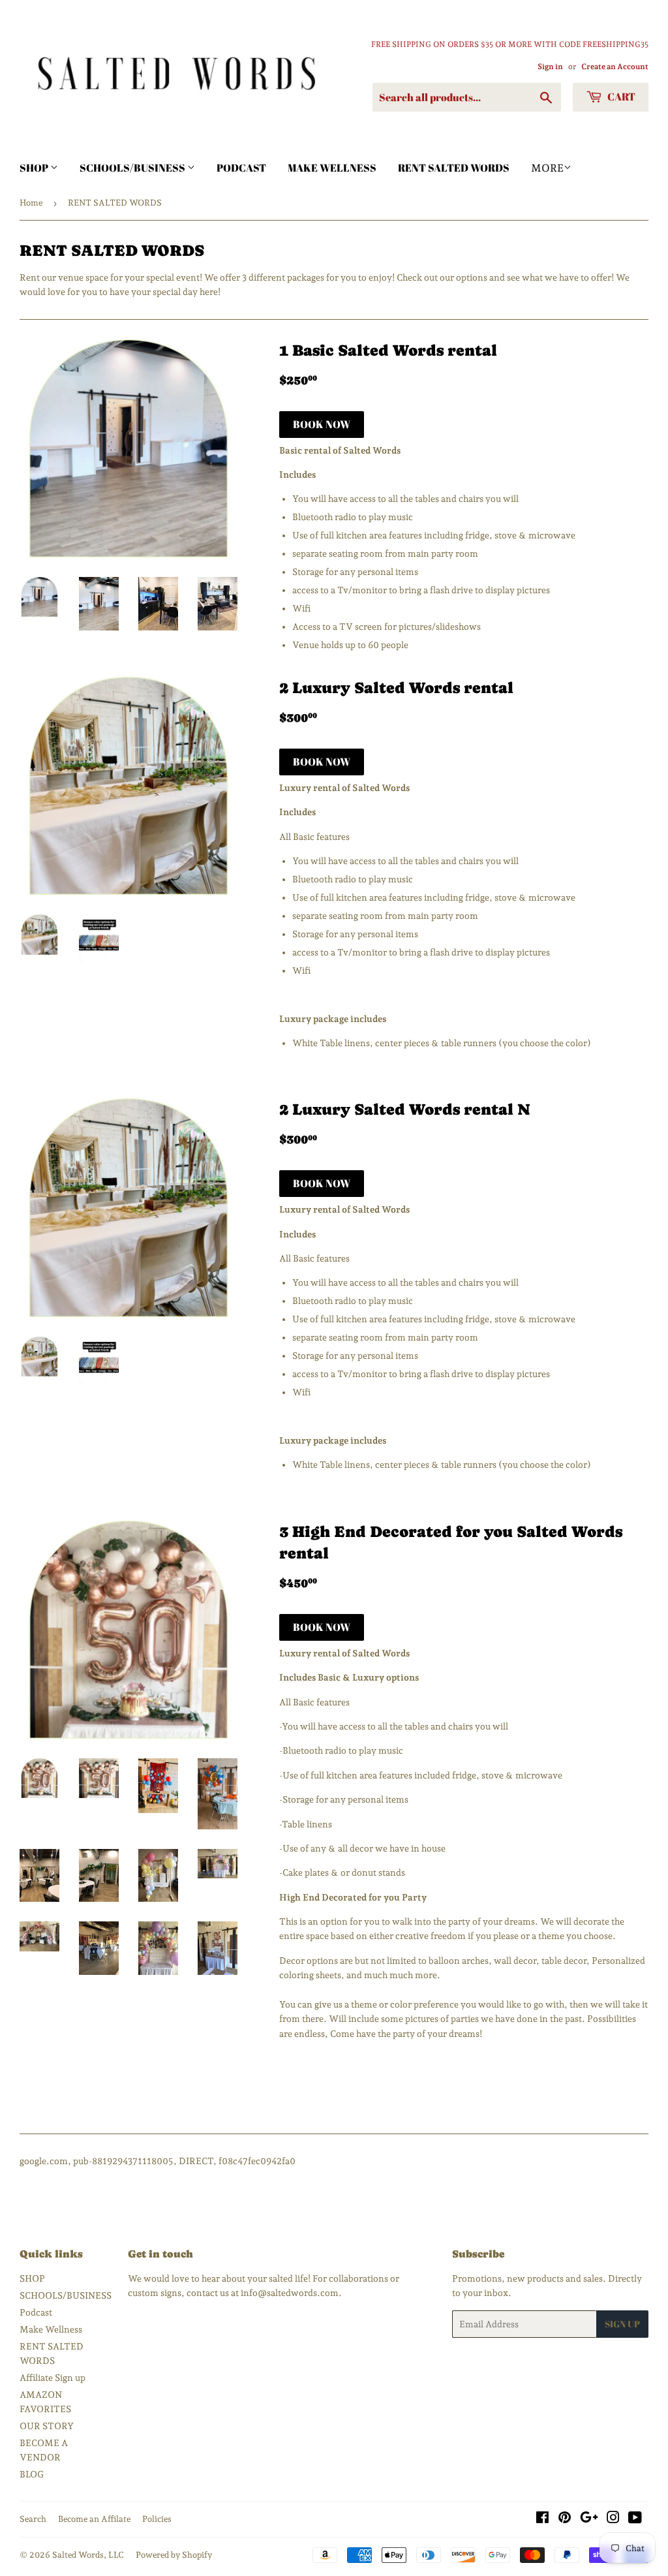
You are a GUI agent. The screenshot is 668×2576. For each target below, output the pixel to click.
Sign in (550, 67)
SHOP (35, 168)
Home (31, 203)
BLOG (32, 2474)
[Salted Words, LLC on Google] (589, 2519)
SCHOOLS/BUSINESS (133, 168)
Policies (157, 2519)
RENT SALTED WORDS (454, 168)
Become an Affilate (94, 2519)
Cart (620, 97)
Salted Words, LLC (88, 2555)
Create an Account (615, 67)
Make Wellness (332, 168)
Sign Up (622, 2324)
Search (33, 2519)
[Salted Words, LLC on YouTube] (635, 2519)
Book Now (322, 424)
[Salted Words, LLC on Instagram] (613, 2519)
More (547, 168)
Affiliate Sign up (53, 2378)
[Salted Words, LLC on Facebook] (542, 2519)
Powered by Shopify (174, 2555)
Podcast (241, 168)
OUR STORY (47, 2426)
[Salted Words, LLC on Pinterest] (565, 2519)
